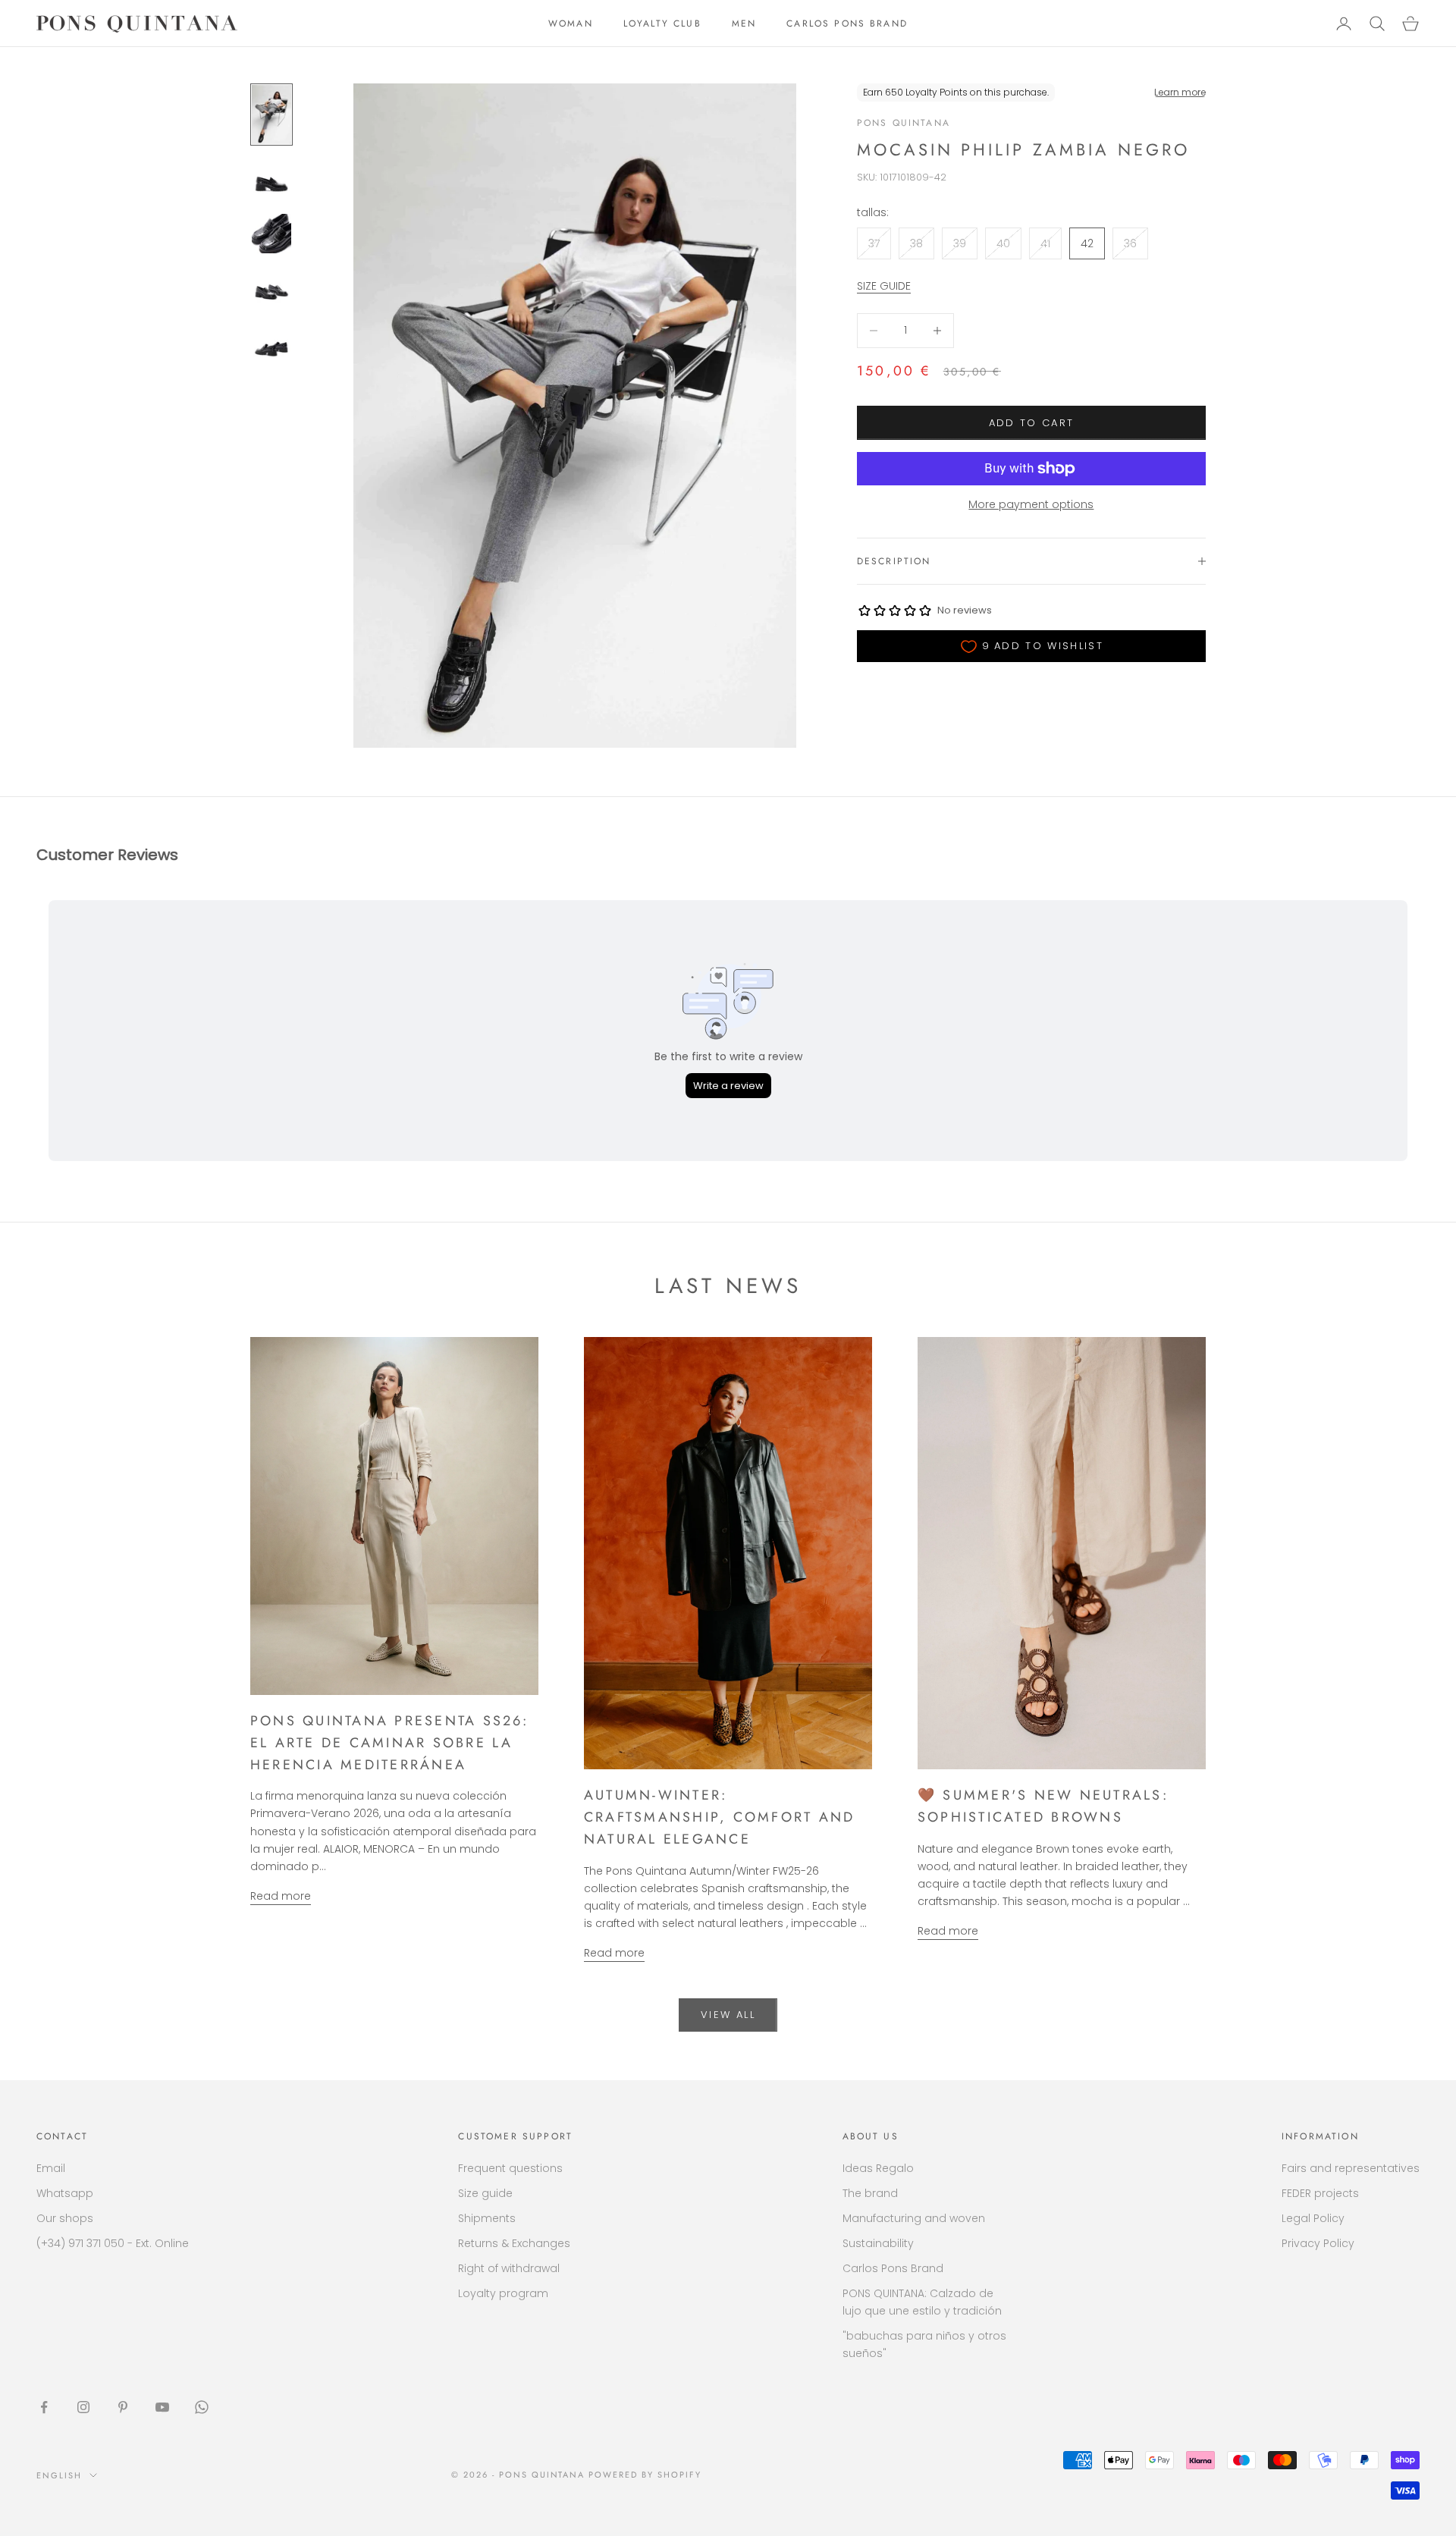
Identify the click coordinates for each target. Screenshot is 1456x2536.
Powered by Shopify (645, 2475)
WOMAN (571, 24)
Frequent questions (510, 2168)
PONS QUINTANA (904, 123)
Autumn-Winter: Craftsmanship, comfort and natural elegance (719, 1817)
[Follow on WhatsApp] (202, 2407)
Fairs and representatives (1351, 2168)
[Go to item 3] (271, 234)
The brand (870, 2193)
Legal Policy (1313, 2218)
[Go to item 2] (271, 179)
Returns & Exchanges (514, 2243)
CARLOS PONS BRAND (847, 24)
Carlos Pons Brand (893, 2268)
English (59, 2475)
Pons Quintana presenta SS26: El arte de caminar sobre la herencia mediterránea (390, 1743)
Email (51, 2168)
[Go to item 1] (271, 115)
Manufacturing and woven (914, 2218)
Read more (281, 1896)
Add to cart (1032, 423)
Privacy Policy (1318, 2243)
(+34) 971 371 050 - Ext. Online (113, 2243)
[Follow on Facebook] (44, 2407)
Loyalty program (503, 2293)
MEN (744, 24)
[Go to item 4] (271, 288)
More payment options (1031, 504)
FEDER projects (1320, 2193)
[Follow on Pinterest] (123, 2407)
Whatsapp (65, 2193)
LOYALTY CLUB (662, 24)
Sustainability (878, 2243)
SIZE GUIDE (884, 286)
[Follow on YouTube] (162, 2407)
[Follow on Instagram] (83, 2407)
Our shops (65, 2218)
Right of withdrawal (509, 2268)
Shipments (487, 2218)
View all (728, 2015)
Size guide (485, 2193)
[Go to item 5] (271, 343)
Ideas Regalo (878, 2168)
